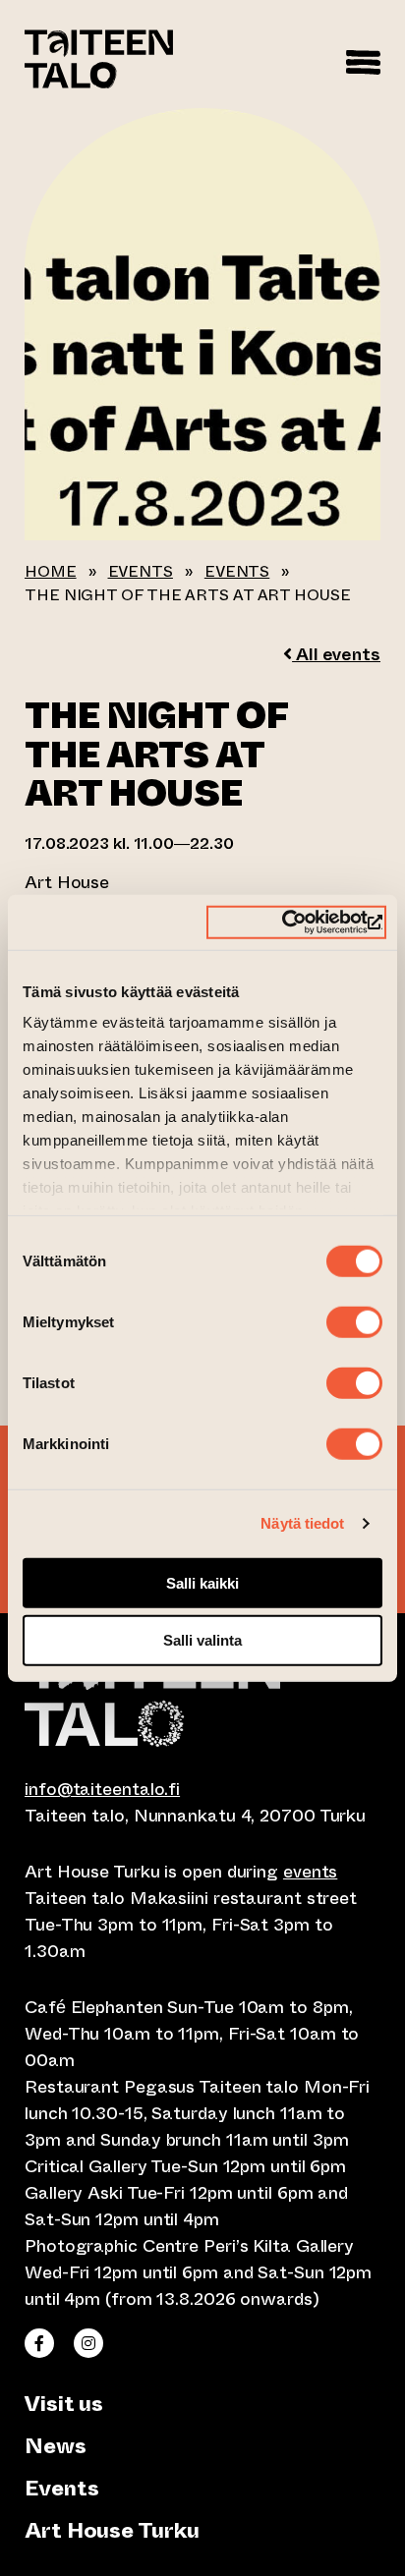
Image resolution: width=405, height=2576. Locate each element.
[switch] (354, 1321)
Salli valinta (202, 1640)
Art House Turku (112, 2530)
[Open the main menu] (363, 59)
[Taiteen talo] (202, 1695)
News (56, 2446)
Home (51, 571)
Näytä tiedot (302, 1523)
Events (141, 571)
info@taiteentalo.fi (102, 1789)
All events (336, 654)
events (310, 1872)
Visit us (64, 2404)
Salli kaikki (202, 1582)
